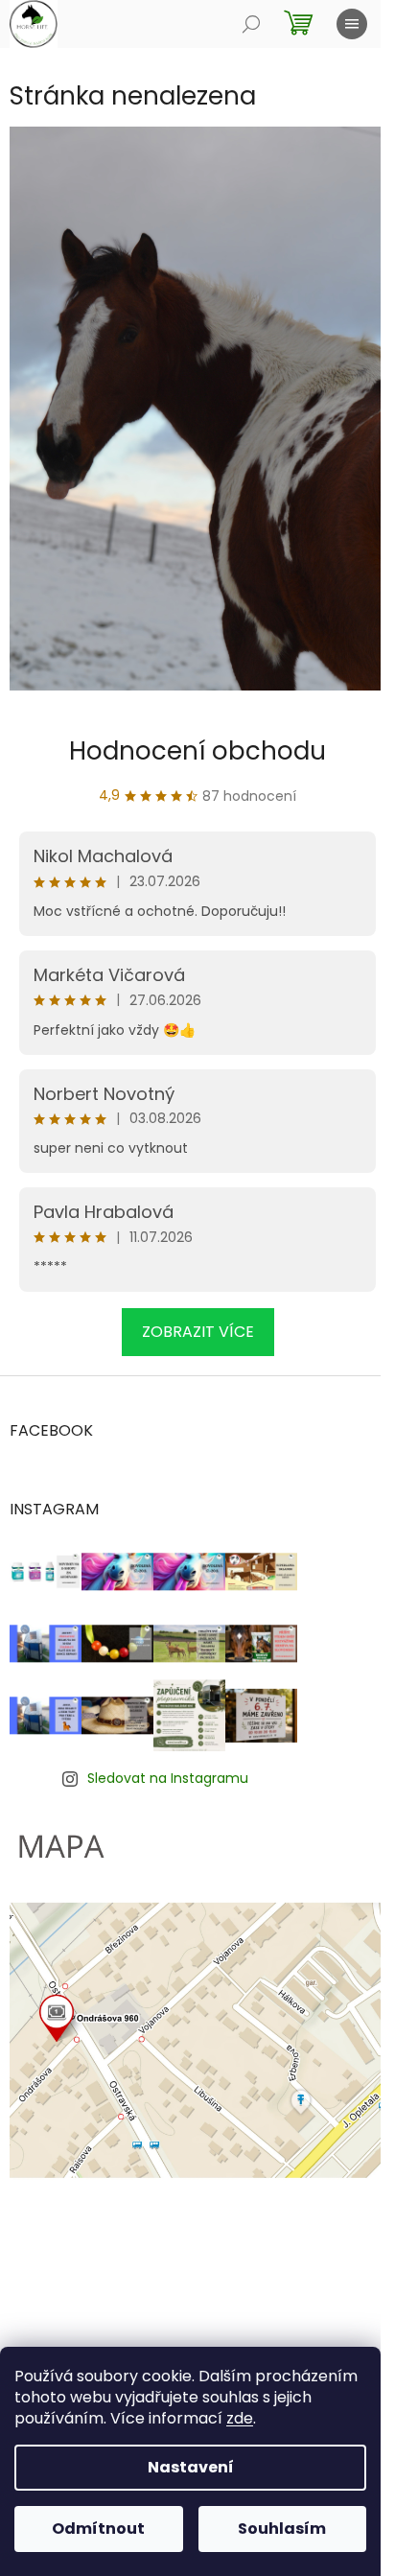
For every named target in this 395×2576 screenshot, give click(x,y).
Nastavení (191, 2467)
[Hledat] (251, 24)
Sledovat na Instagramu (168, 1778)
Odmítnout (98, 2529)
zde (240, 2418)
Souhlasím (282, 2529)
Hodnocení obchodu (197, 751)
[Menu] (352, 24)
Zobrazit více (198, 1332)
